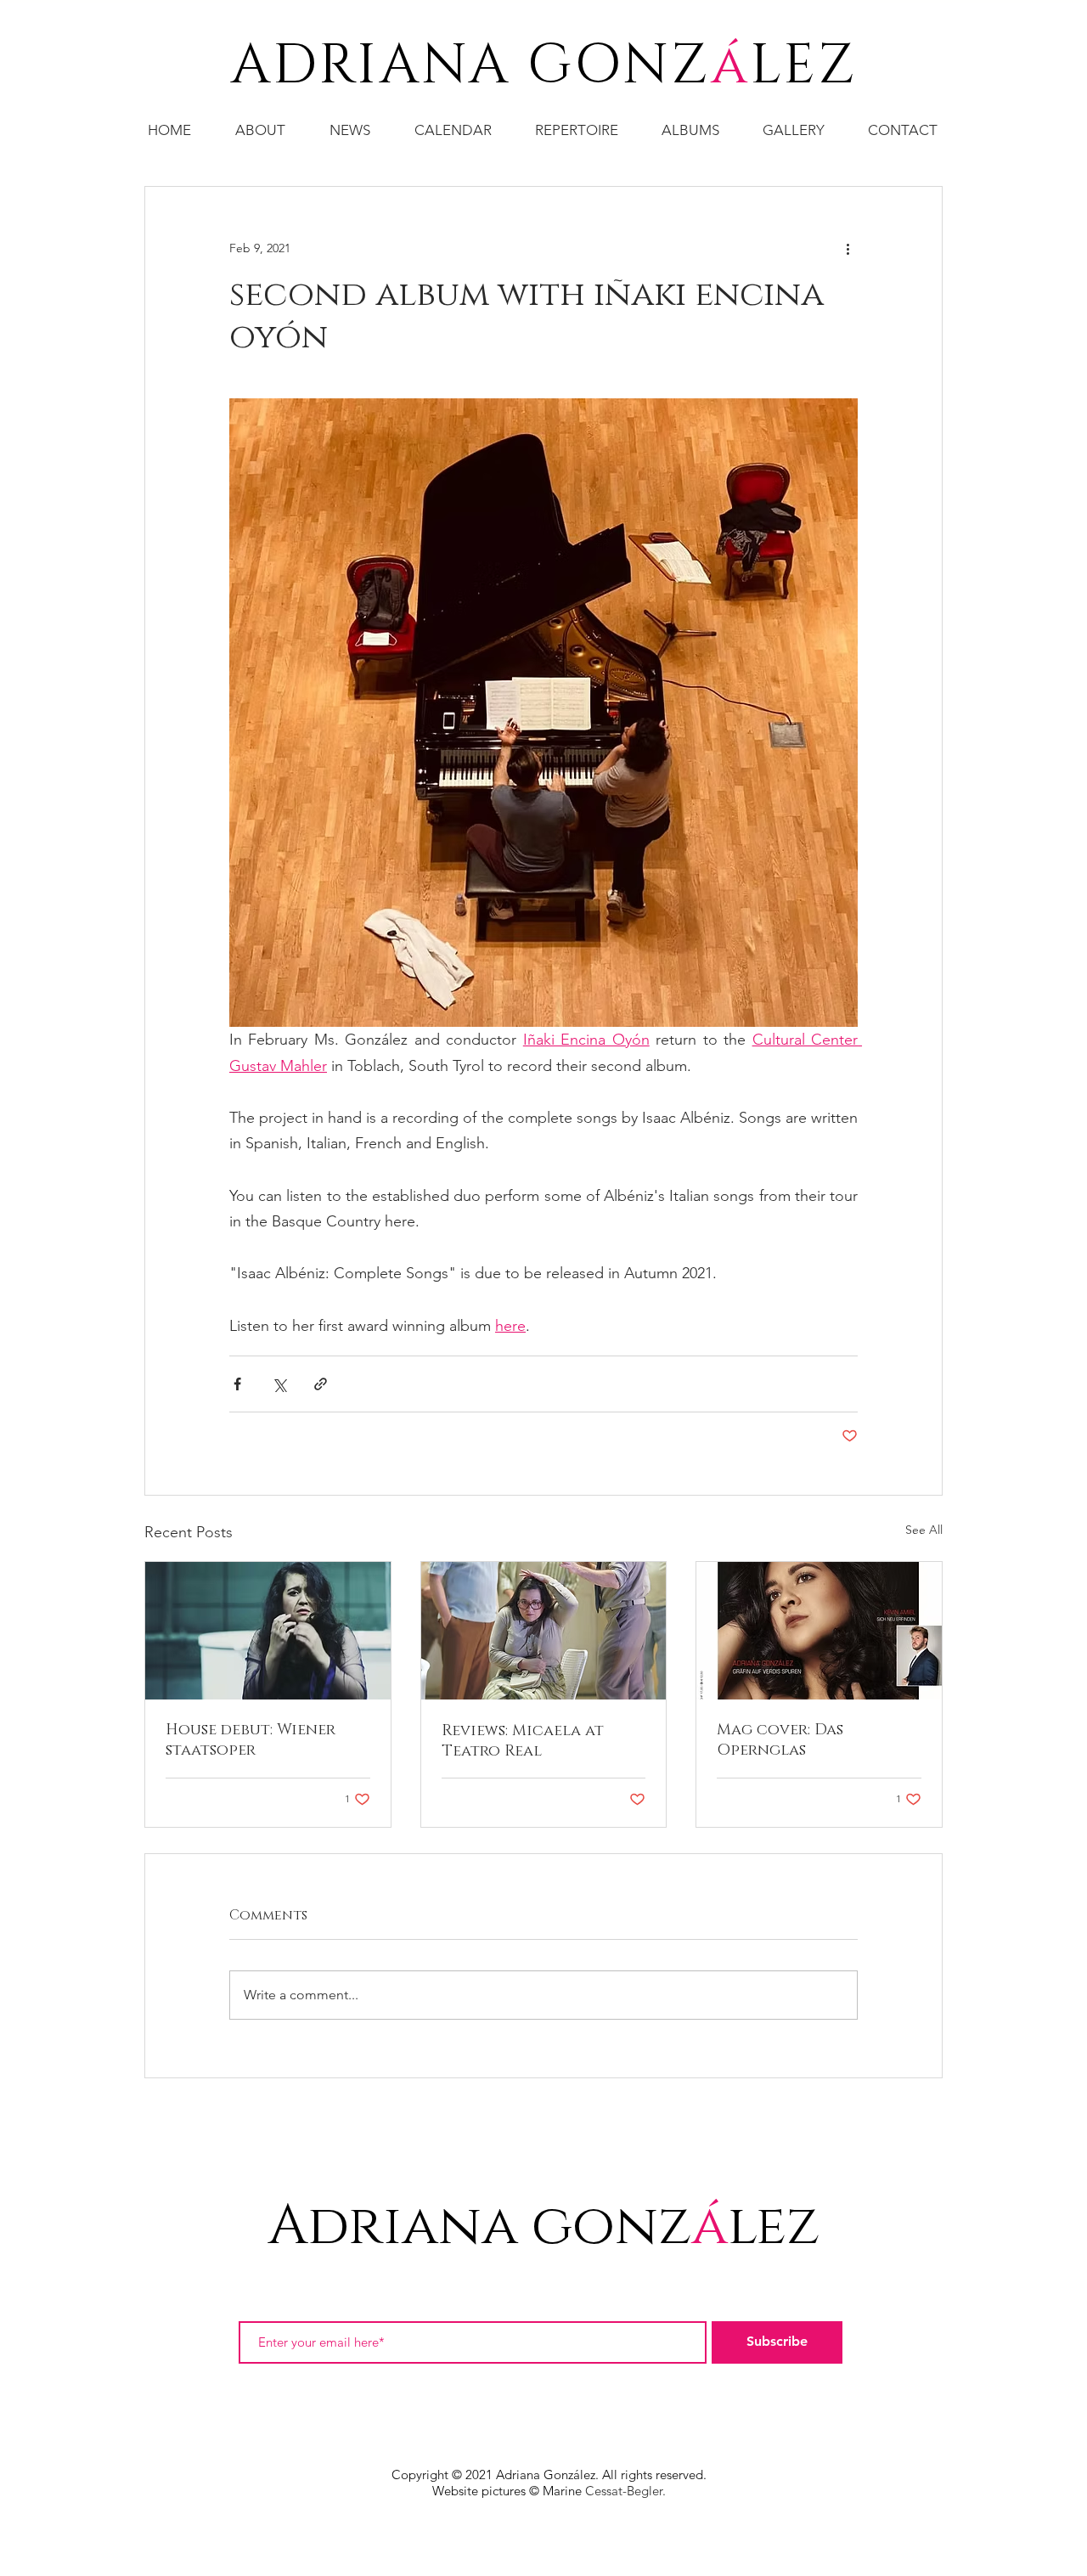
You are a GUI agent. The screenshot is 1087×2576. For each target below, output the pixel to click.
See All (924, 1530)
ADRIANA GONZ (471, 66)
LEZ (804, 66)
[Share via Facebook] (237, 1384)
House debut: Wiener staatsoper (251, 1740)
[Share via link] (321, 1384)
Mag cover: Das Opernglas (780, 1740)
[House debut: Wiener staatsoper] (268, 1631)
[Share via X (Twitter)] (279, 1384)
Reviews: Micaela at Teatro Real (523, 1741)
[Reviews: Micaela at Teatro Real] (544, 1631)
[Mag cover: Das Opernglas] (819, 1631)
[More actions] (848, 248)
